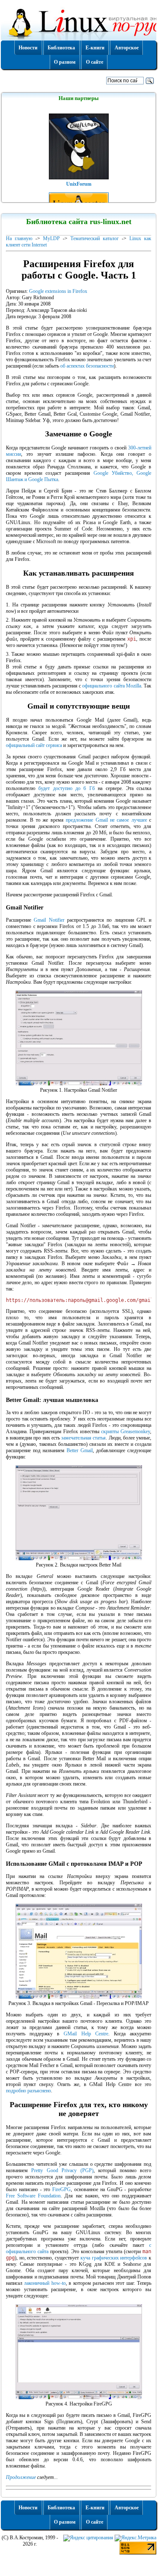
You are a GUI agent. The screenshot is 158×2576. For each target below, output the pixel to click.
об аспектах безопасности (87, 366)
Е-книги (95, 48)
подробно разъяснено (28, 2091)
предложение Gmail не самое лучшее (106, 820)
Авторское (127, 48)
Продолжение (21, 2477)
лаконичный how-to (45, 2283)
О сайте (95, 62)
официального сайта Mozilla (112, 686)
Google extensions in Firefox (58, 291)
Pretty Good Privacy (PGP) (62, 2170)
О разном (65, 62)
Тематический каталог (95, 238)
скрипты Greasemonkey (126, 1431)
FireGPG (62, 2189)
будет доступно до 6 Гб (67, 788)
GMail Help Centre (86, 2034)
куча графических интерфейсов (114, 2258)
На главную (19, 238)
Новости (28, 48)
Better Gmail (80, 1450)
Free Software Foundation (33, 2196)
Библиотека (61, 48)
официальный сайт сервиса (34, 745)
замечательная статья (83, 1438)
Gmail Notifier (49, 920)
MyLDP (51, 238)
